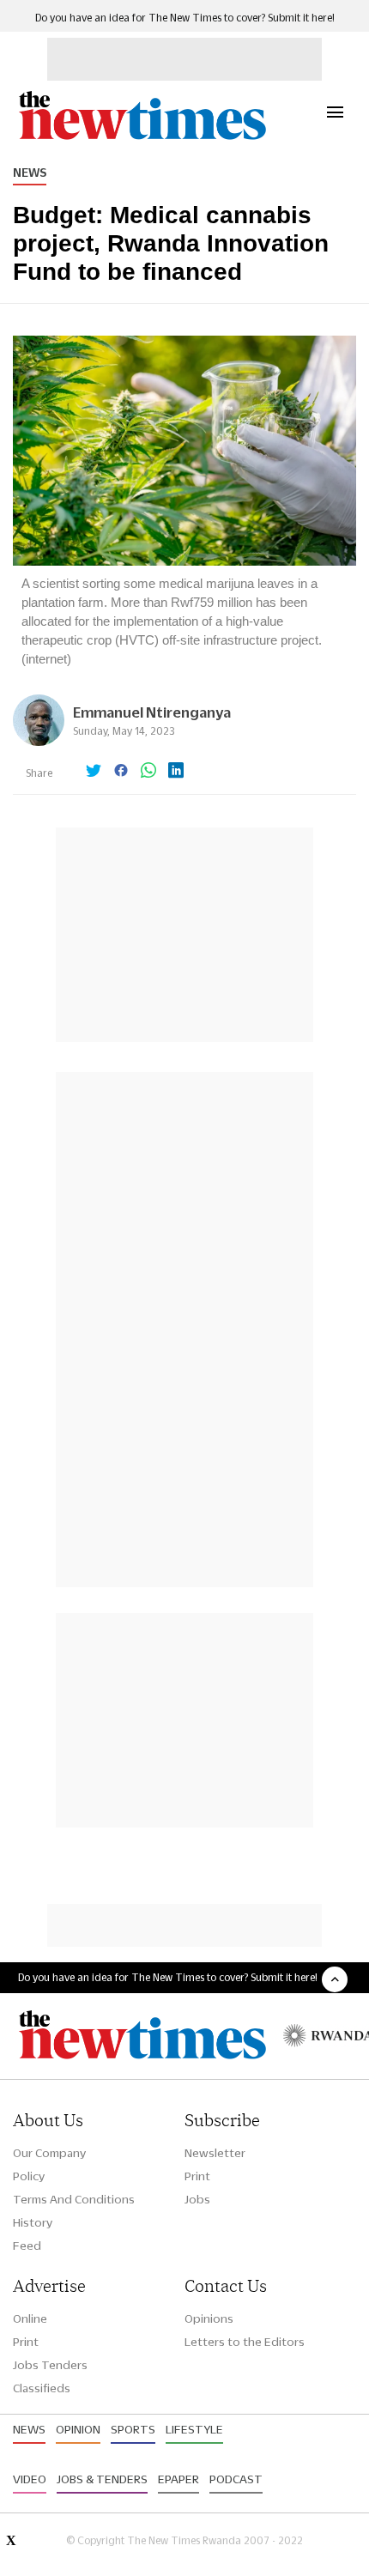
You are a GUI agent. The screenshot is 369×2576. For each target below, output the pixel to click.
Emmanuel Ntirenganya (152, 712)
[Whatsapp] (148, 772)
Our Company (49, 2153)
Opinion (78, 2429)
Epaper (178, 2479)
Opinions (209, 2318)
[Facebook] (121, 772)
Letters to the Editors (245, 2342)
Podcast (236, 2479)
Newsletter (215, 2153)
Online (30, 2318)
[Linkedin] (176, 772)
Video (30, 2479)
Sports (133, 2429)
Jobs (197, 2199)
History (33, 2222)
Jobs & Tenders (102, 2479)
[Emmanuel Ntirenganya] (39, 741)
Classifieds (42, 2388)
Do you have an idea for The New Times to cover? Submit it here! (185, 18)
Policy (29, 2176)
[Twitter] (94, 772)
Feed (27, 2246)
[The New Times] (142, 138)
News (30, 173)
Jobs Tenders (50, 2365)
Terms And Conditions (74, 2199)
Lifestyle (194, 2429)
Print (197, 2176)
